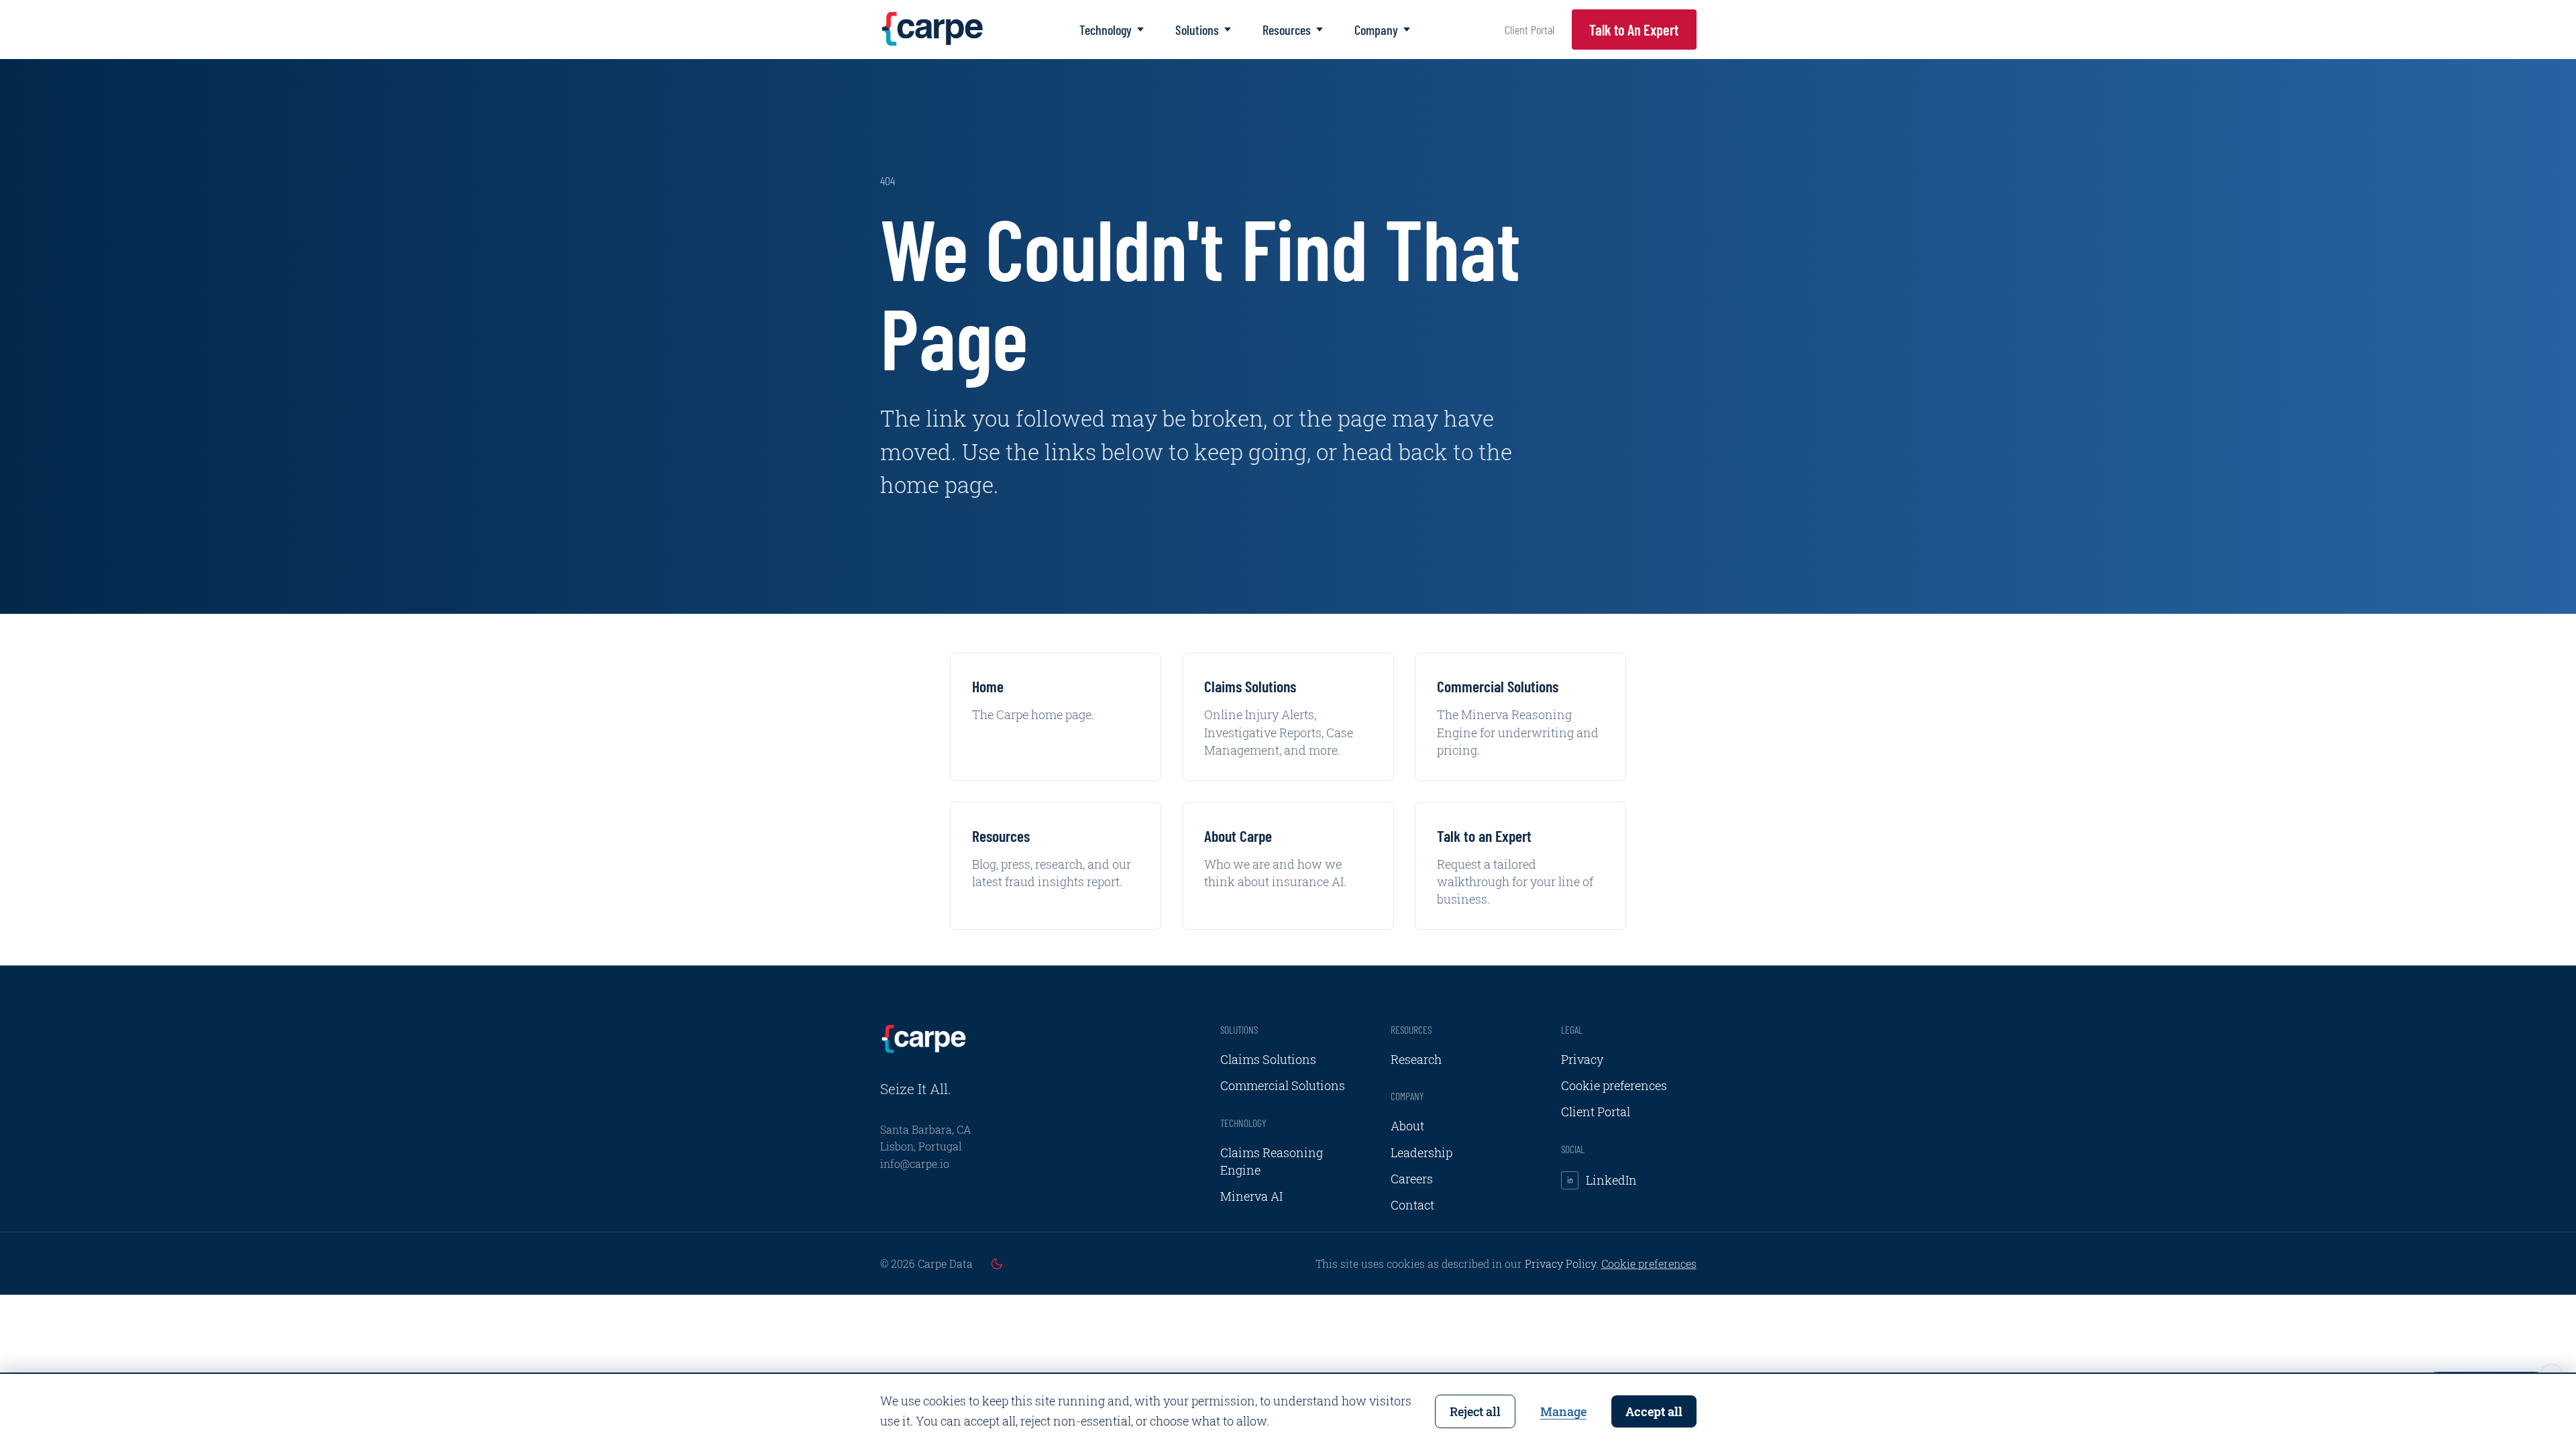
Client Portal (1529, 30)
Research (1416, 1059)
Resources (1287, 30)
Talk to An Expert (1634, 30)
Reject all (1475, 1411)
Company (1376, 30)
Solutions (1197, 30)
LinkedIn (1602, 1180)
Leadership (1421, 1152)
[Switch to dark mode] (997, 1264)
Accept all (1654, 1411)
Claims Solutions (1268, 1059)
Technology (1106, 30)
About (1407, 1126)
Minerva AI (1251, 1196)
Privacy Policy (1560, 1264)
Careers (1412, 1179)
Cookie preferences (1614, 1085)
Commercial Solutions (1283, 1085)
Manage (1563, 1411)
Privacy (1582, 1059)
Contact (1412, 1205)
